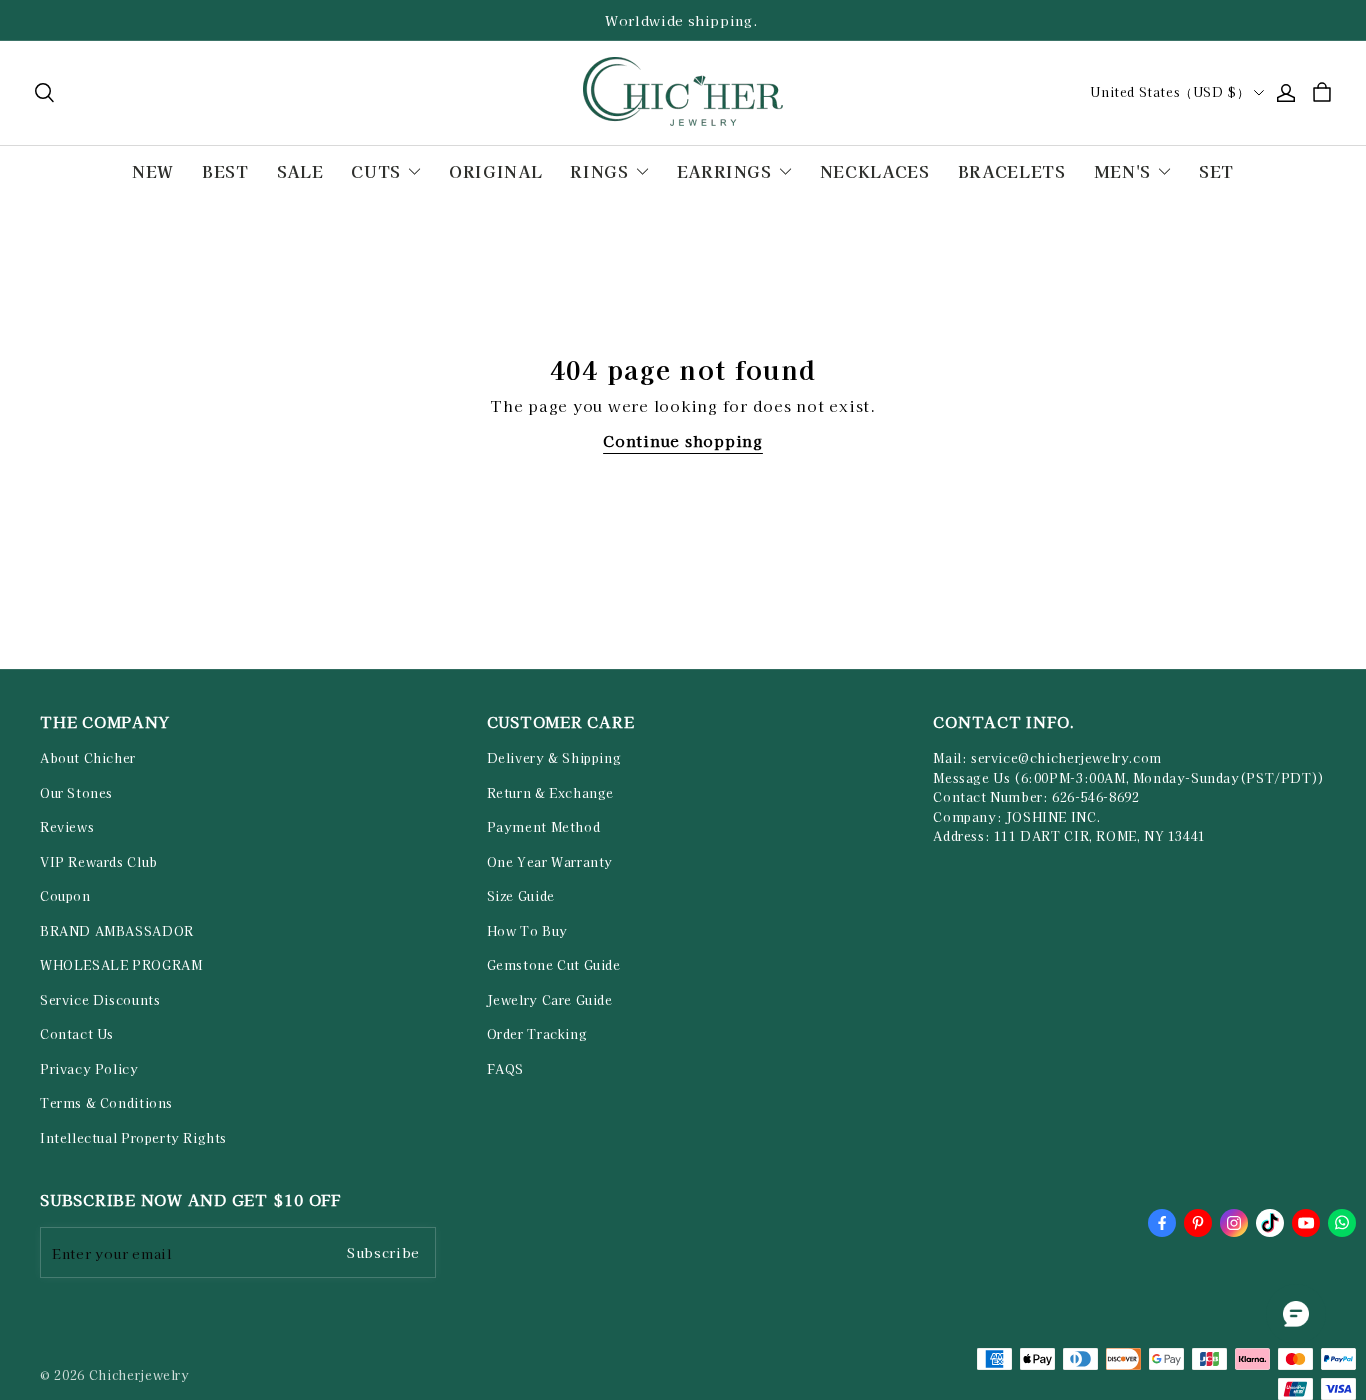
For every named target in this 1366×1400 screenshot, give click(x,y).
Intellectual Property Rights (133, 1138)
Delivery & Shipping (554, 758)
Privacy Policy (89, 1069)
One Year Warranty (550, 862)
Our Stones (76, 793)
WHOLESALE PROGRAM (121, 965)
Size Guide (521, 896)
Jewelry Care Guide (550, 1000)
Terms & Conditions (106, 1103)
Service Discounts (100, 1000)
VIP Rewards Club (99, 862)
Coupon (65, 896)
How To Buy (527, 931)
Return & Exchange (550, 793)
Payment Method (544, 827)
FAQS (505, 1069)
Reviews (67, 827)
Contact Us (77, 1034)
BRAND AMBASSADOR (117, 931)
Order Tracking (537, 1034)
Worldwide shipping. (683, 20)
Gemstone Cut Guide (554, 965)
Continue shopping (683, 440)
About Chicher (88, 758)
